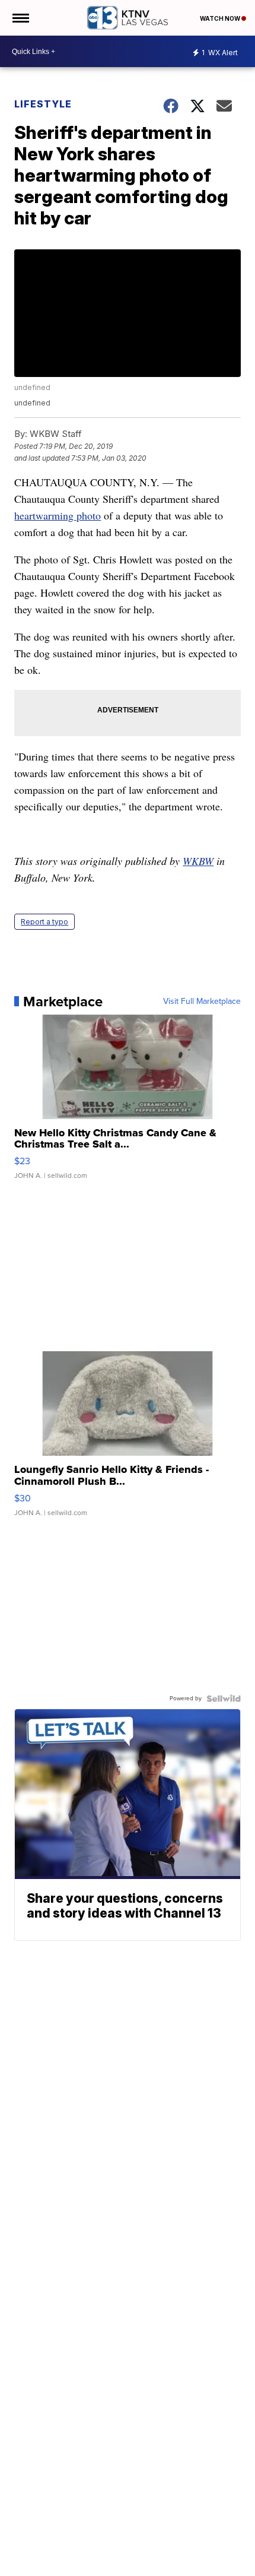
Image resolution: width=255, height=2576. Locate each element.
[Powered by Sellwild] (224, 1699)
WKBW (198, 861)
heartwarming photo (58, 515)
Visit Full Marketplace (202, 1002)
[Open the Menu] (20, 18)
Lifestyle (43, 104)
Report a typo (44, 922)
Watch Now (221, 18)
